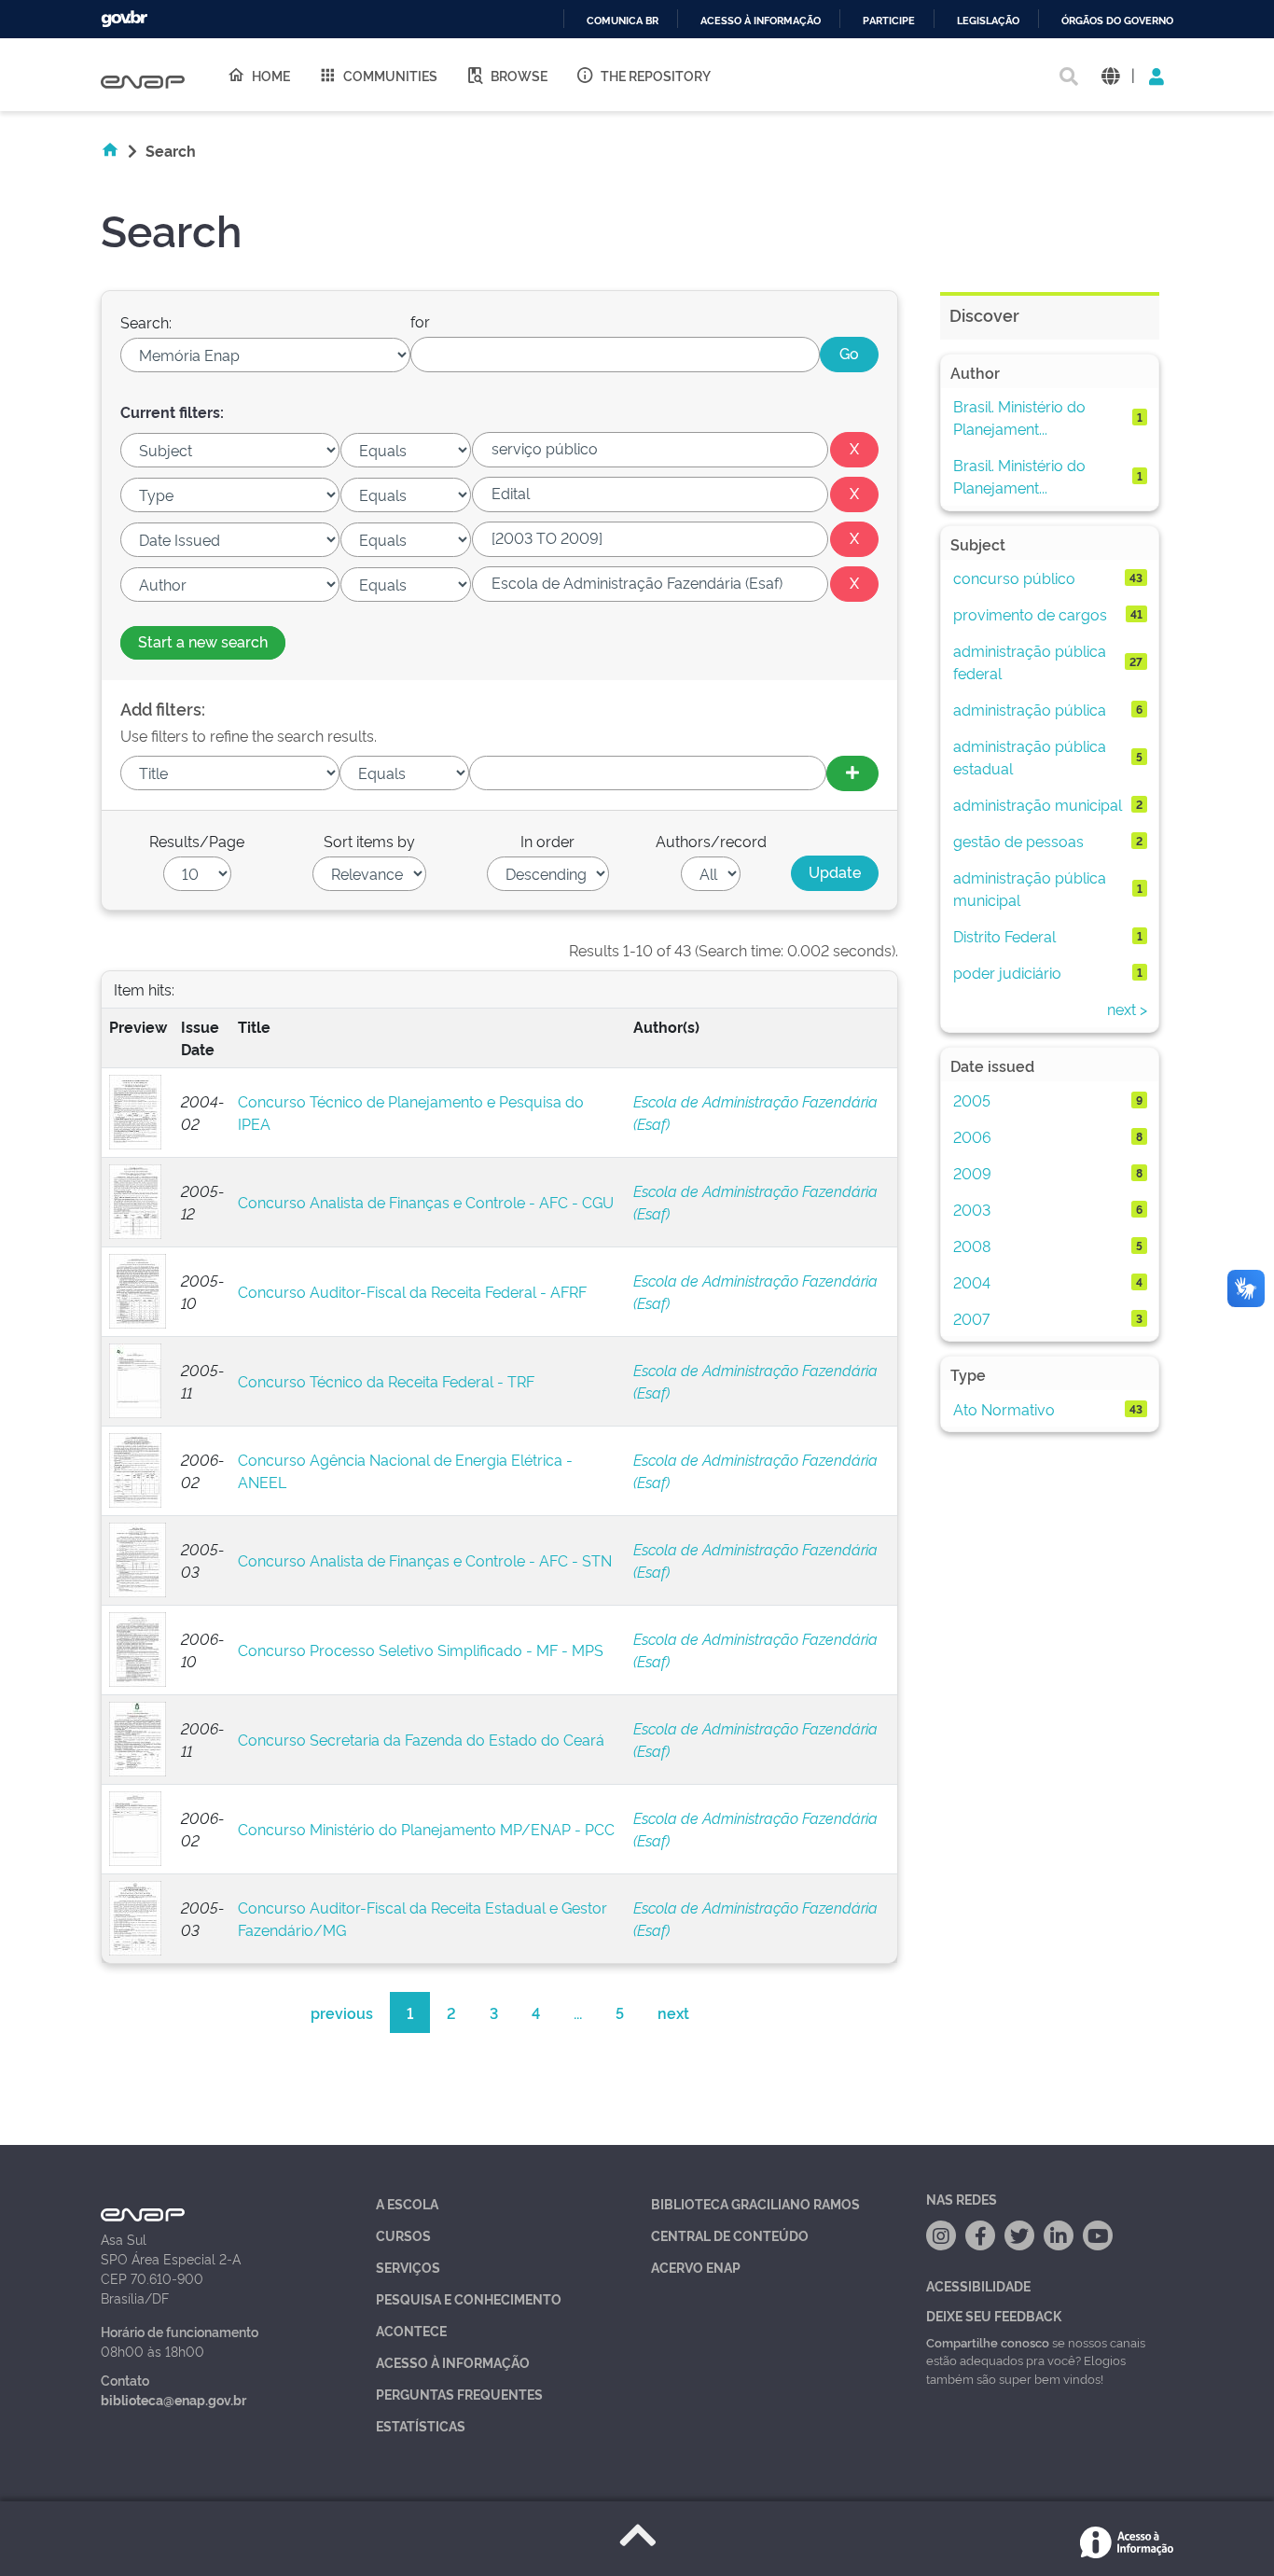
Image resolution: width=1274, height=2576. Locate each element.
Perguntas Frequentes (459, 2394)
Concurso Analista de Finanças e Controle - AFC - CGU (426, 1202)
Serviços (408, 2267)
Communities (390, 75)
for (420, 321)
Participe (889, 21)
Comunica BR (623, 21)
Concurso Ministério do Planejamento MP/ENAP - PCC (426, 1829)
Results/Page (197, 841)
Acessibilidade (978, 2285)
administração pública (1030, 709)
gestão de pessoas (1018, 841)
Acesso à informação (761, 21)
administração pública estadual (1030, 757)
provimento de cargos (1030, 614)
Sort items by (369, 841)
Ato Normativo (1004, 1409)
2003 (972, 1209)
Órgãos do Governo (1117, 21)
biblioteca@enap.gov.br (173, 2399)
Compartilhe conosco (988, 2342)
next (673, 2012)
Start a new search (203, 641)
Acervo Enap (696, 2267)
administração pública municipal (1030, 888)
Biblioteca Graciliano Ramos (755, 2203)
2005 (972, 1100)
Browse (519, 75)
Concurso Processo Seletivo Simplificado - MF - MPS (421, 1650)
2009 (972, 1173)
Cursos (403, 2235)
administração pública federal (1030, 661)
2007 (971, 1318)
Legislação (988, 21)
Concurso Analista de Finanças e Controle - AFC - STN (425, 1560)
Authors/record (711, 841)
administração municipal (1038, 804)
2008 (972, 1246)
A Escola (407, 2203)
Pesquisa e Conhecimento (469, 2298)
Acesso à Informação (453, 2362)
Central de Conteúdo (730, 2235)
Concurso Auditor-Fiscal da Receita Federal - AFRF (412, 1291)
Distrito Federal (1004, 936)
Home (271, 75)
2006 (972, 1136)
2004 (972, 1282)
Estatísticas (421, 2425)
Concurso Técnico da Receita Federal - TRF (386, 1381)
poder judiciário (1007, 972)
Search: (146, 322)
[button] (1110, 75)
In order (547, 841)
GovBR (124, 19)
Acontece (411, 2330)
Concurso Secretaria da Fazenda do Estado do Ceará (421, 1739)
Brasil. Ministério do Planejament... (1019, 417)
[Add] (852, 773)
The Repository (656, 75)
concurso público (1014, 578)
